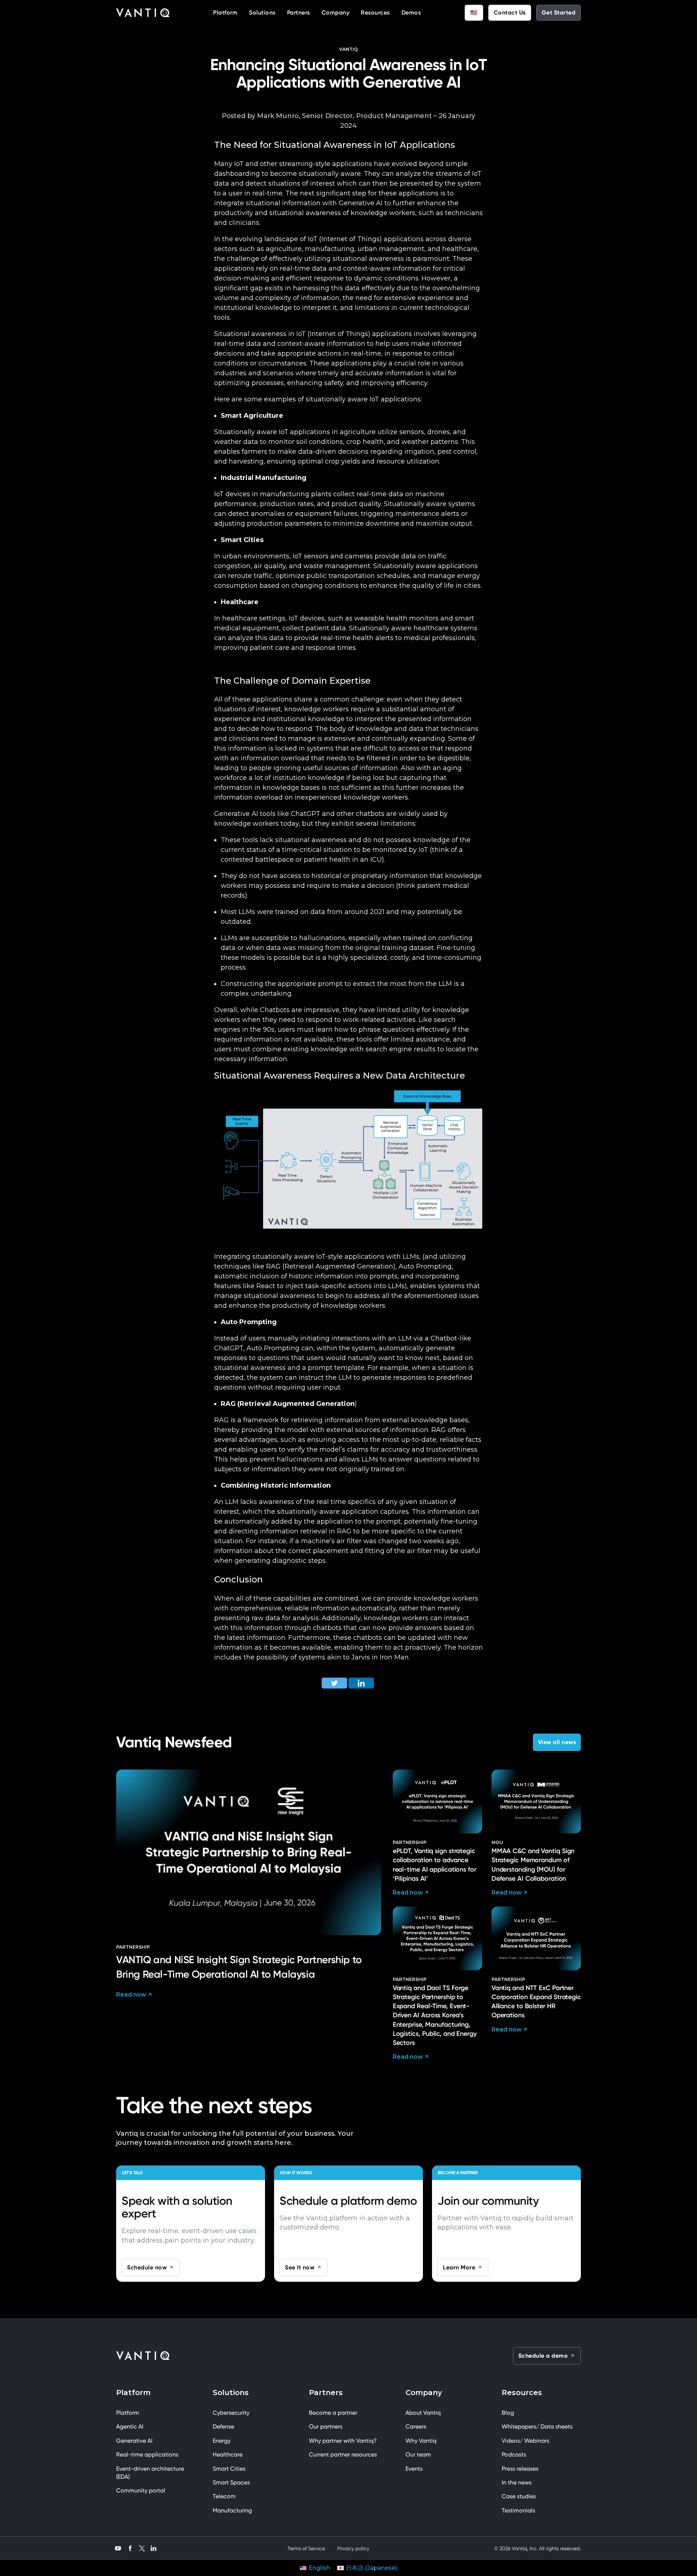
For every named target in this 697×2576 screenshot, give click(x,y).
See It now (300, 2267)
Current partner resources (343, 2454)
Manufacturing (232, 2510)
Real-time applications (147, 2454)
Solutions (262, 13)
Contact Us (510, 13)
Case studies (519, 2496)
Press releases (520, 2469)
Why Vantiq (421, 2441)
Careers (416, 2427)
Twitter (142, 2548)
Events (414, 2469)
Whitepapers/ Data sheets (537, 2427)
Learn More (459, 2267)
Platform (225, 13)
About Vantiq (423, 2413)
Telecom (224, 2496)
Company (336, 13)
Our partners (326, 2427)
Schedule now (147, 2267)
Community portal (141, 2490)
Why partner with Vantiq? (343, 2441)
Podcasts (514, 2454)
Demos (411, 13)
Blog (508, 2413)
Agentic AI (130, 2427)
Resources (375, 13)
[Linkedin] (361, 1683)
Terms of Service (306, 2548)
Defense (223, 2427)
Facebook (130, 2547)
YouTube (118, 2547)
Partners (299, 13)
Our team (418, 2454)
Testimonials (518, 2510)
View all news (557, 1742)
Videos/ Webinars (525, 2441)
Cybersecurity (231, 2413)
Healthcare (228, 2454)
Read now (131, 1995)
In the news (517, 2482)
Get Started (559, 13)
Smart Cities (229, 2469)
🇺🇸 (474, 13)
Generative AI (134, 2441)
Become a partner (333, 2413)
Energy (222, 2441)
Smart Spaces (231, 2482)
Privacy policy (353, 2548)
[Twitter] (334, 1683)
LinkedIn (154, 2547)
